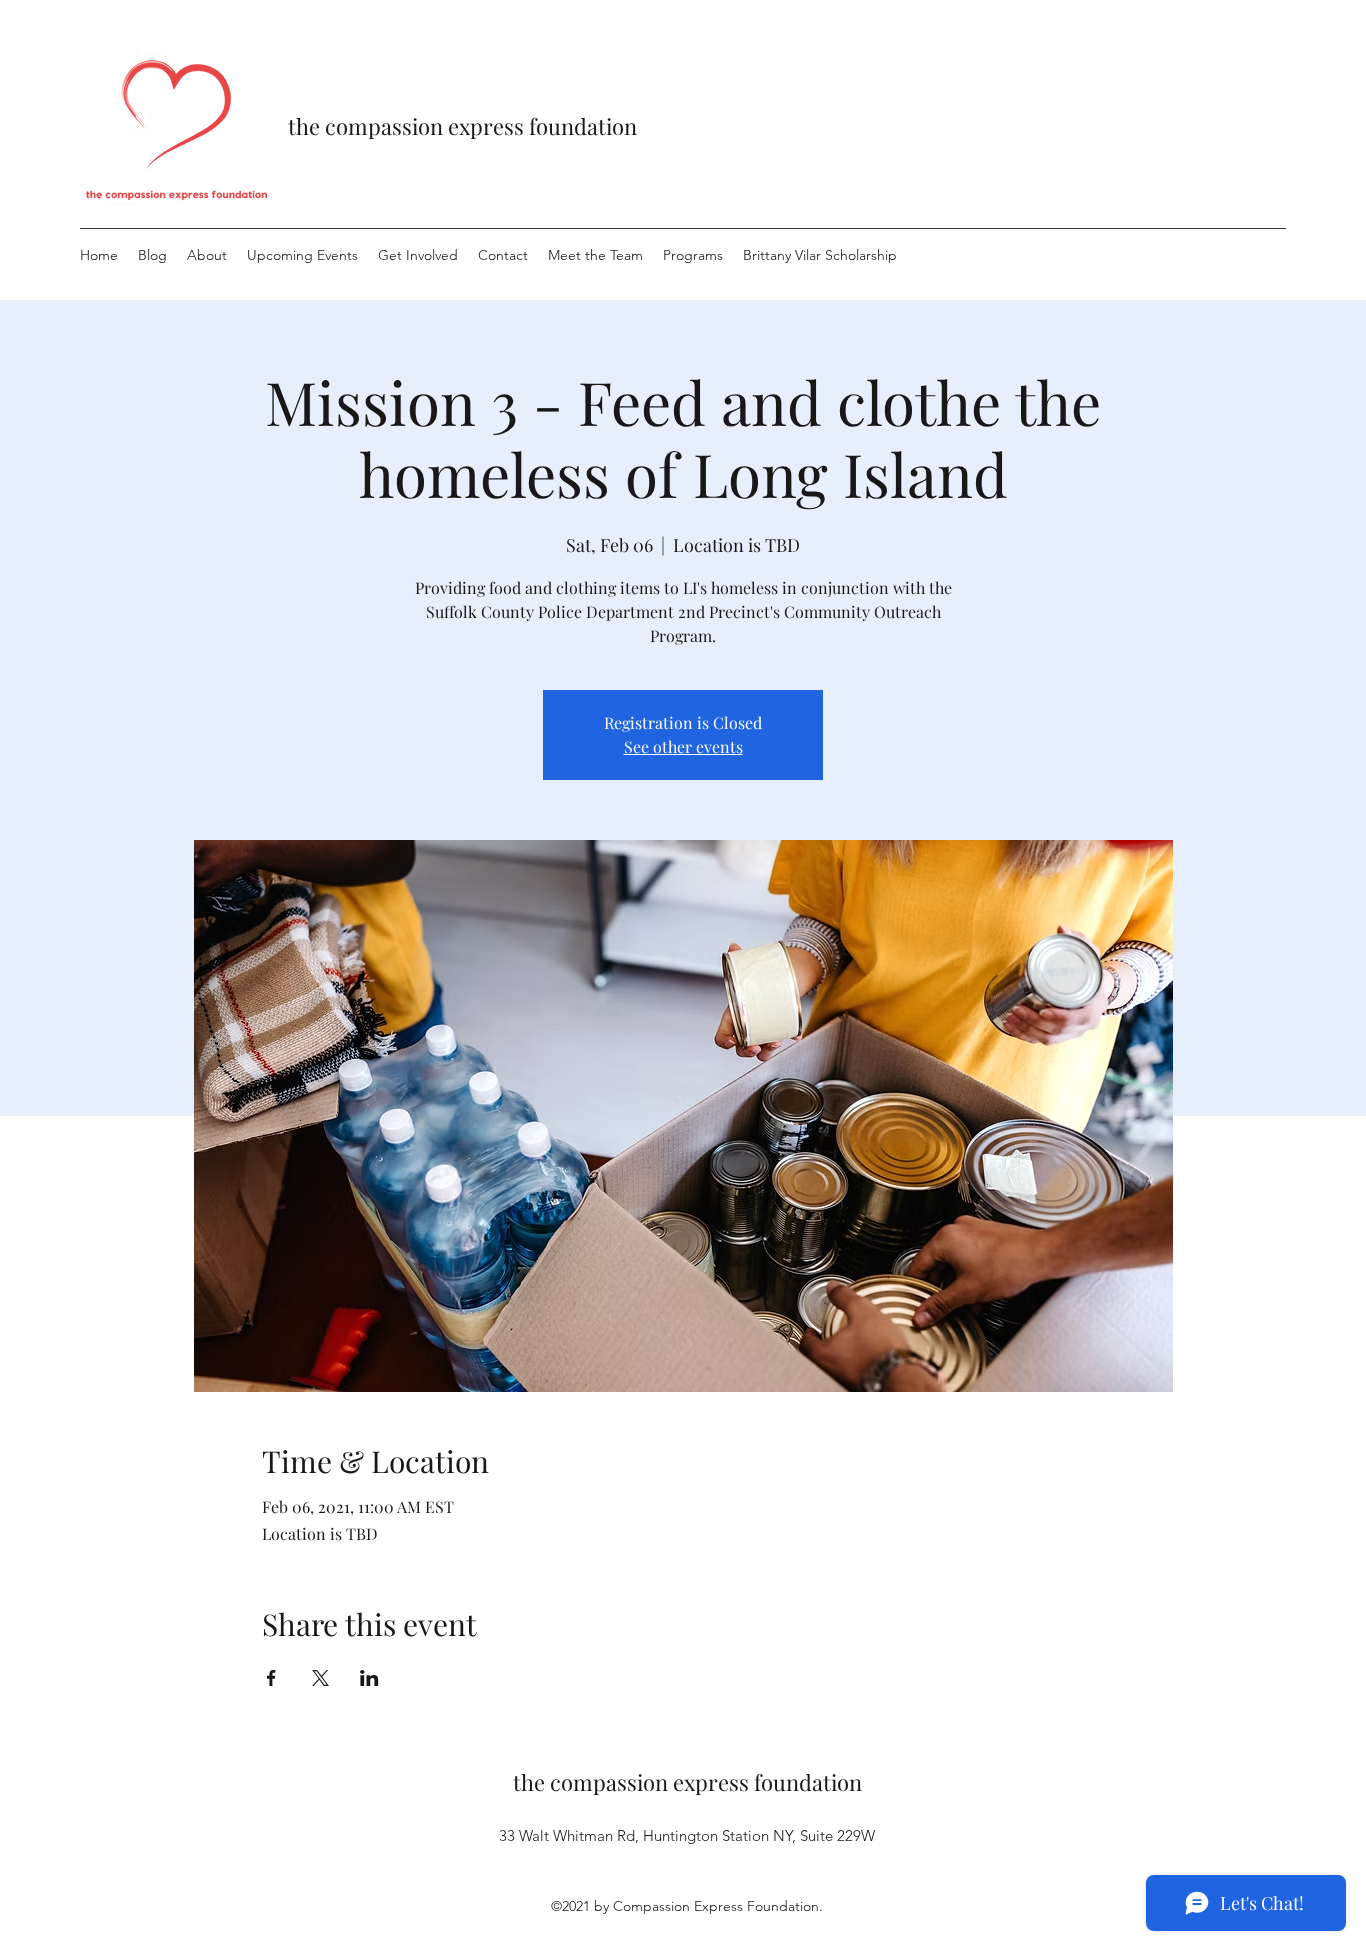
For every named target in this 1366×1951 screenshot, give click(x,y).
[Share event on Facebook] (271, 1678)
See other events (683, 746)
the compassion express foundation (462, 126)
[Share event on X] (320, 1678)
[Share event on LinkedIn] (369, 1678)
